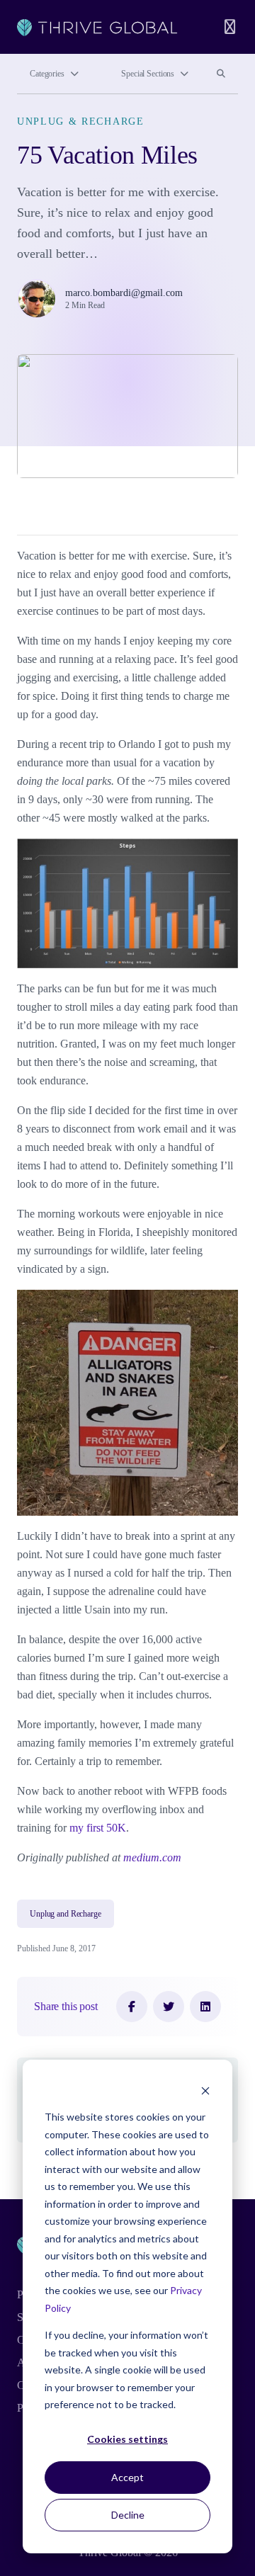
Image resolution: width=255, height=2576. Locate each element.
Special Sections (148, 74)
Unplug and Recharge (66, 1914)
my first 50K (98, 1828)
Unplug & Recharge (81, 121)
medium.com (152, 1857)
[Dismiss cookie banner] (205, 2090)
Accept (127, 2477)
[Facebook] (132, 2007)
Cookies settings (127, 2439)
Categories (47, 74)
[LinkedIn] (205, 2007)
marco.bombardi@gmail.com (124, 293)
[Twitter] (169, 2007)
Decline (128, 2515)
